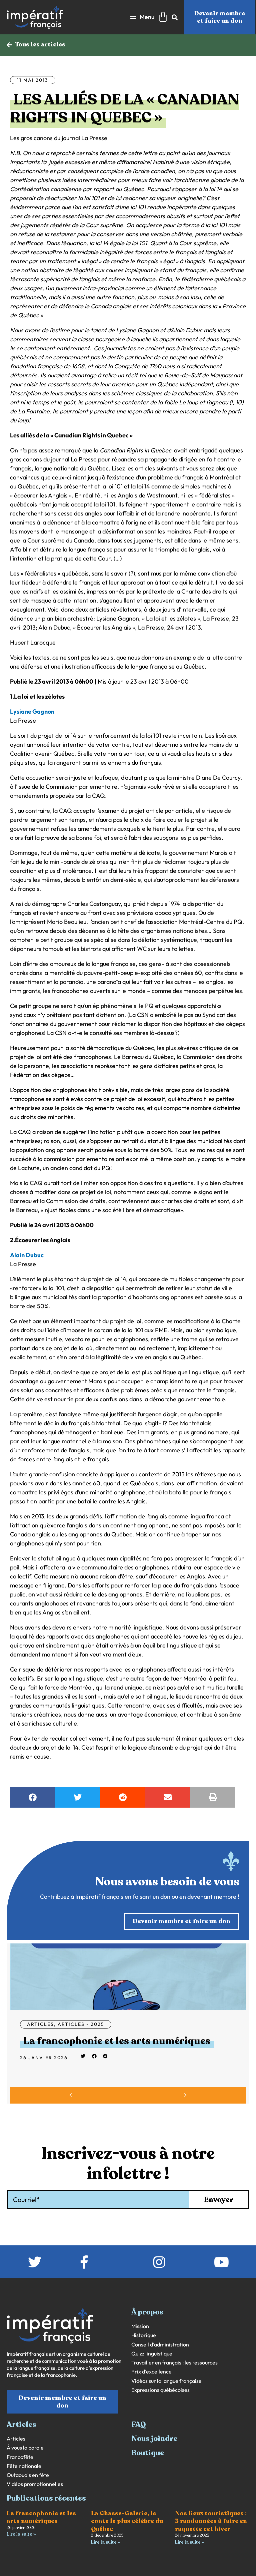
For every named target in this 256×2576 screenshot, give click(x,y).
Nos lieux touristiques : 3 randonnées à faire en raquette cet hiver (211, 2521)
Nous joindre (154, 2439)
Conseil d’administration (160, 2345)
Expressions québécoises (160, 2390)
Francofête (20, 2457)
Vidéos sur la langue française (166, 2381)
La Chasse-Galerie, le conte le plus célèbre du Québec (127, 2521)
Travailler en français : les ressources (174, 2363)
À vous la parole (25, 2448)
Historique (144, 2335)
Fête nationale (24, 2466)
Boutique (148, 2453)
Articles (40, 2024)
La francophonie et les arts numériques (117, 2041)
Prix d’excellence (151, 2372)
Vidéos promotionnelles (35, 2484)
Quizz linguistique (152, 2354)
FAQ (139, 2425)
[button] (142, 17)
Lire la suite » (21, 2534)
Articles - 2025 (81, 2024)
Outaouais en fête (28, 2475)
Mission (140, 2326)
